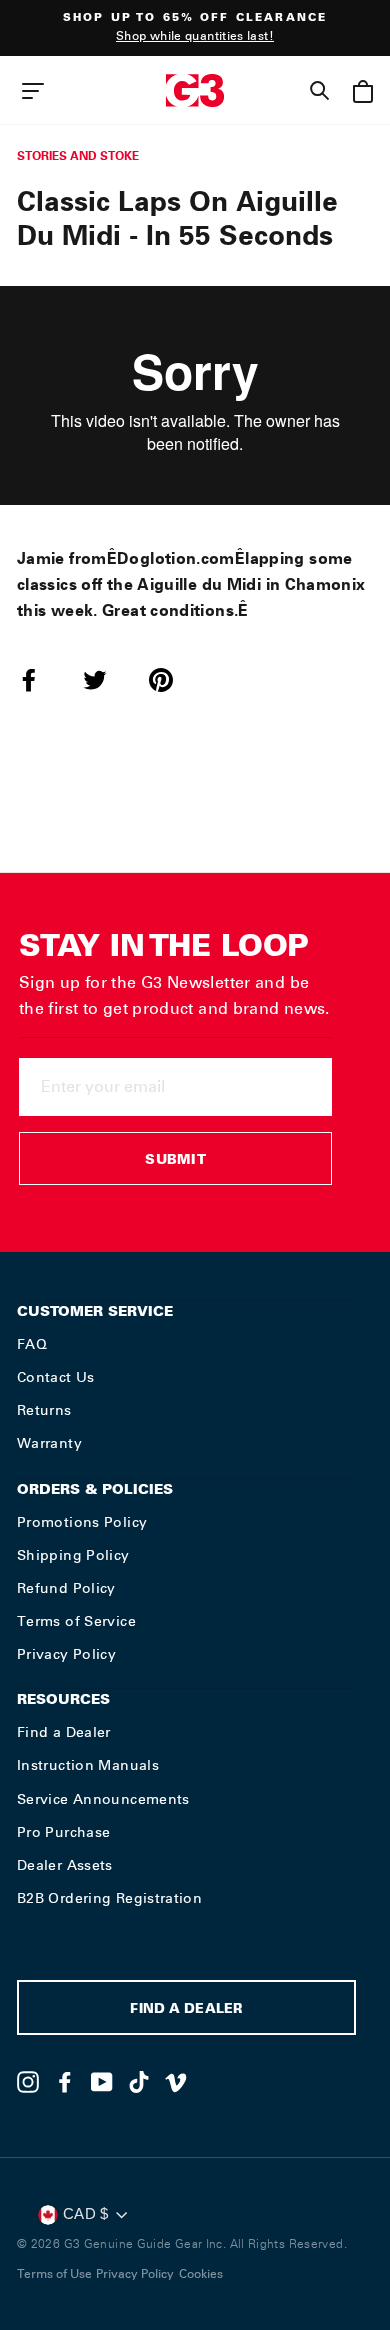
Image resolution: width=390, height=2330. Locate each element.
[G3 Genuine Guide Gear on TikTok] (139, 2082)
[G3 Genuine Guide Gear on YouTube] (102, 2082)
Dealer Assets (65, 1865)
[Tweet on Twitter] (107, 680)
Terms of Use (54, 2274)
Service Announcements (103, 1799)
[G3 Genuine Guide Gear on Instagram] (28, 2082)
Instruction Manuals (88, 1765)
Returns (44, 1410)
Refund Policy (66, 1588)
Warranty (49, 1443)
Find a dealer (186, 2010)
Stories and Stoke (78, 155)
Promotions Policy (82, 1522)
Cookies (201, 2274)
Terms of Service (76, 1621)
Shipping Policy (73, 1555)
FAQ (32, 1344)
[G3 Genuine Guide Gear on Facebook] (65, 2082)
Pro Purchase (63, 1832)
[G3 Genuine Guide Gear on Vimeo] (176, 2082)
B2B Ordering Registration (109, 1898)
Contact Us (56, 1377)
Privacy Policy (66, 1654)
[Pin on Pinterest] (173, 680)
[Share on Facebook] (41, 680)
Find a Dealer (64, 1732)
